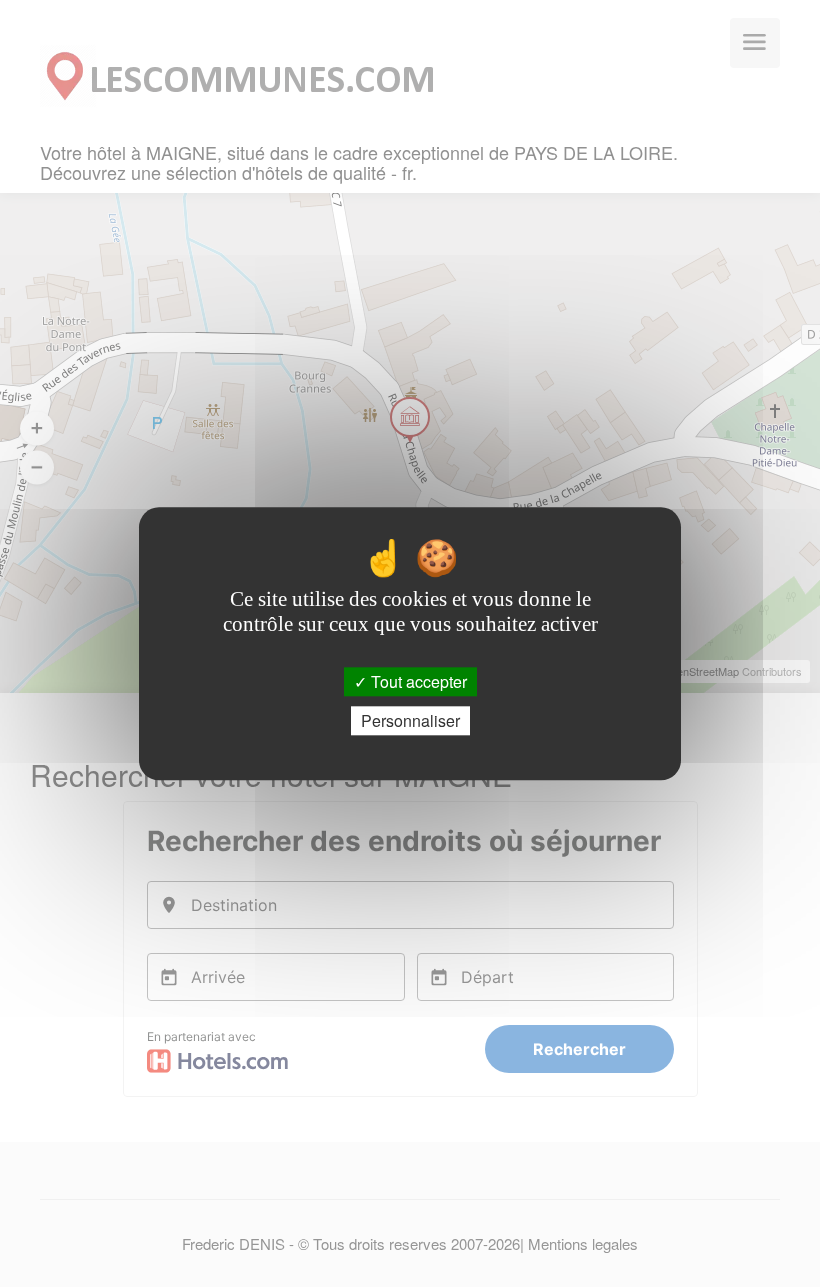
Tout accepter (417, 681)
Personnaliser (410, 720)
